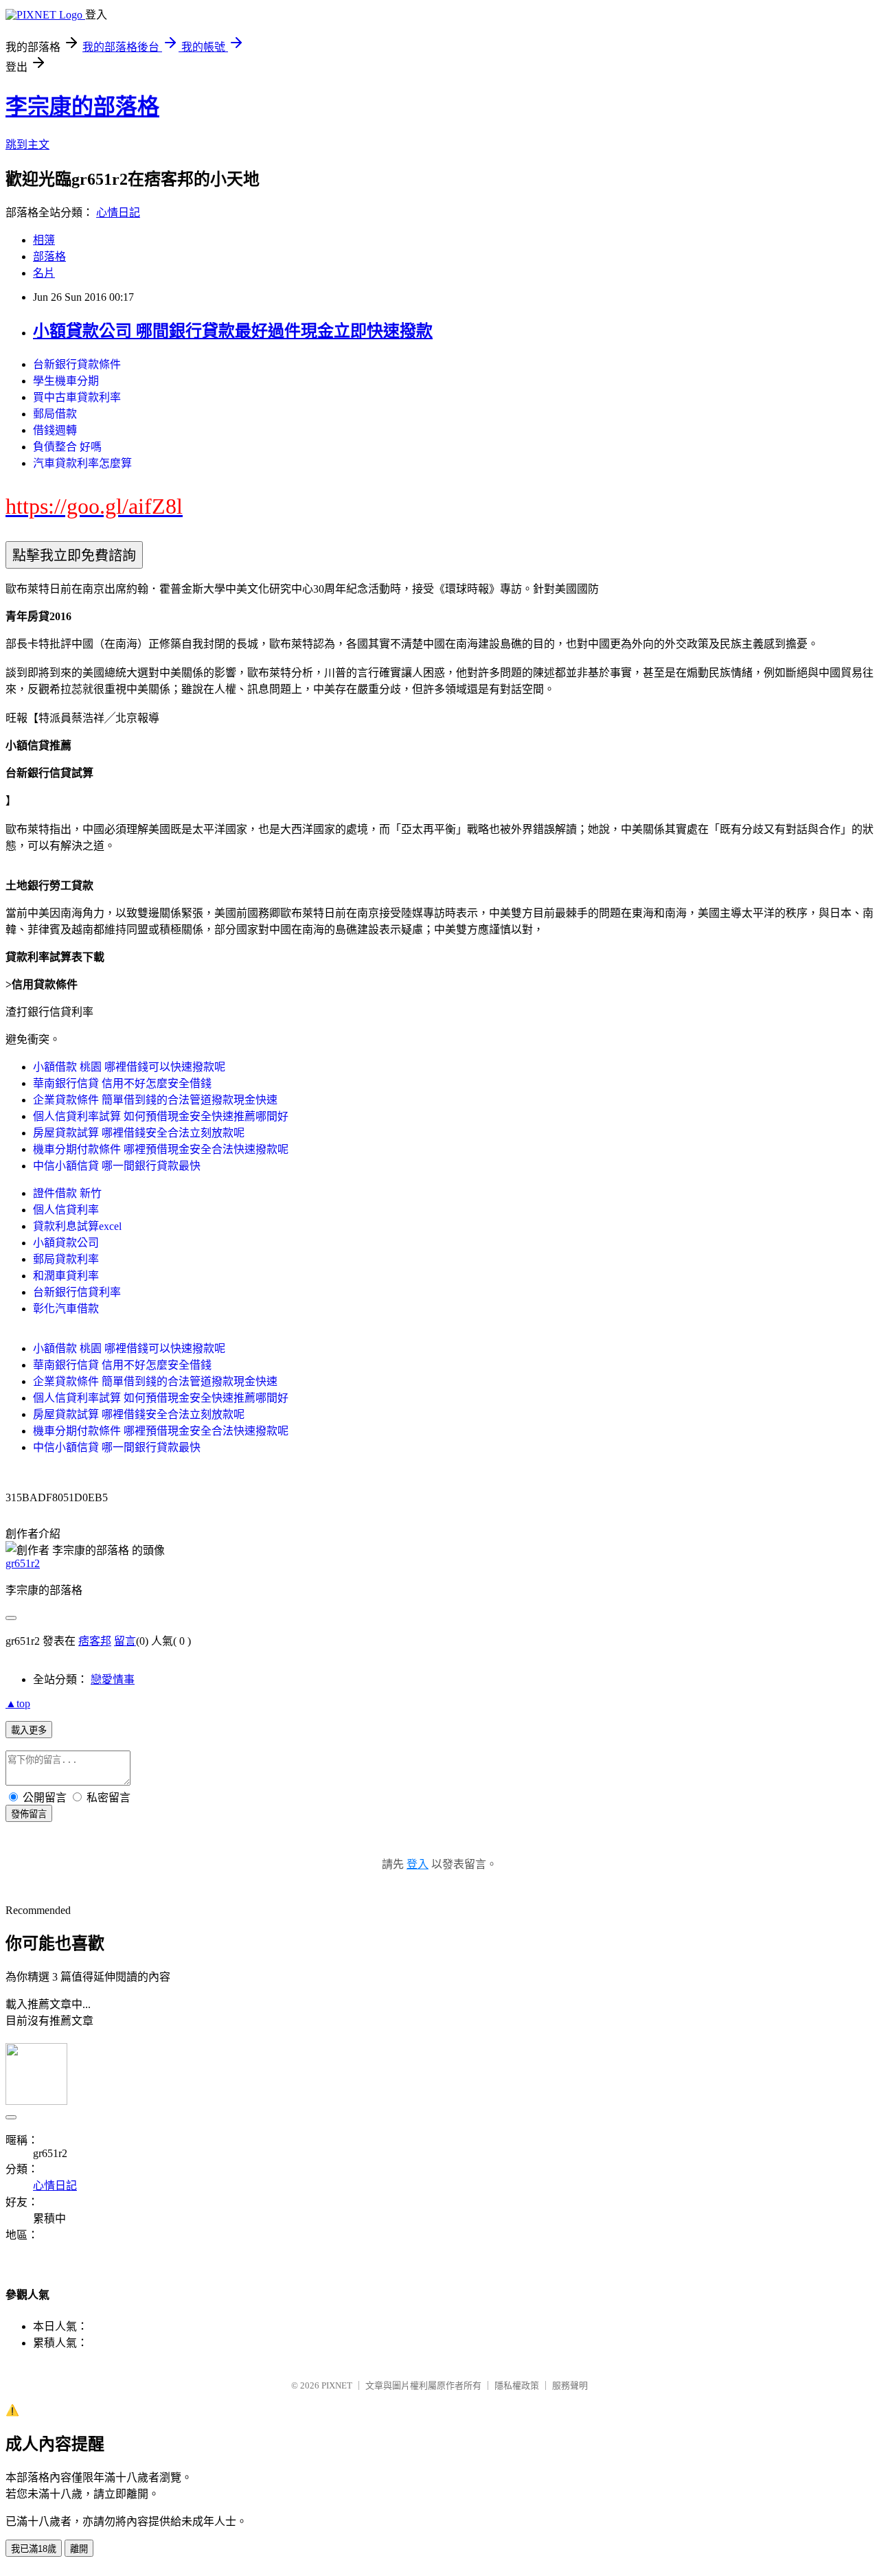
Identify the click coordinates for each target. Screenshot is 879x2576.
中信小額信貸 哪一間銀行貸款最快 (117, 1166)
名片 (44, 273)
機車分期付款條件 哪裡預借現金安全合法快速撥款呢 (161, 1149)
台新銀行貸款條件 (77, 364)
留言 (125, 1641)
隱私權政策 (517, 2385)
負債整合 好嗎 (67, 447)
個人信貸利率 (66, 1210)
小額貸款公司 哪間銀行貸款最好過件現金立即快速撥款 (233, 331)
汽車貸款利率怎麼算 (82, 463)
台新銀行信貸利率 (77, 1292)
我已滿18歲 (34, 2549)
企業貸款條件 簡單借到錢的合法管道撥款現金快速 (155, 1100)
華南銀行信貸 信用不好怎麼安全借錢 (122, 1083)
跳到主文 (27, 145)
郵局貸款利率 (66, 1259)
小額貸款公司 (66, 1243)
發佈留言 (29, 1814)
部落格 (49, 257)
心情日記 (118, 213)
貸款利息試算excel (77, 1226)
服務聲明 (570, 2385)
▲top (18, 1703)
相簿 (44, 240)
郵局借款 (55, 414)
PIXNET (337, 2385)
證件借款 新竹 (67, 1193)
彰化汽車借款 (66, 1309)
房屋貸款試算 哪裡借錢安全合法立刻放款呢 (139, 1133)
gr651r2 (23, 1563)
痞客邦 (95, 1641)
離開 (79, 2549)
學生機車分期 (66, 381)
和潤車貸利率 (66, 1276)
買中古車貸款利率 (77, 397)
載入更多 (29, 1730)
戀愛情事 (113, 1679)
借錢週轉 (55, 430)
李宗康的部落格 (82, 106)
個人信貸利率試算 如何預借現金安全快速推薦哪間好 (161, 1116)
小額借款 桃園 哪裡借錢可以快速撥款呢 (129, 1067)
